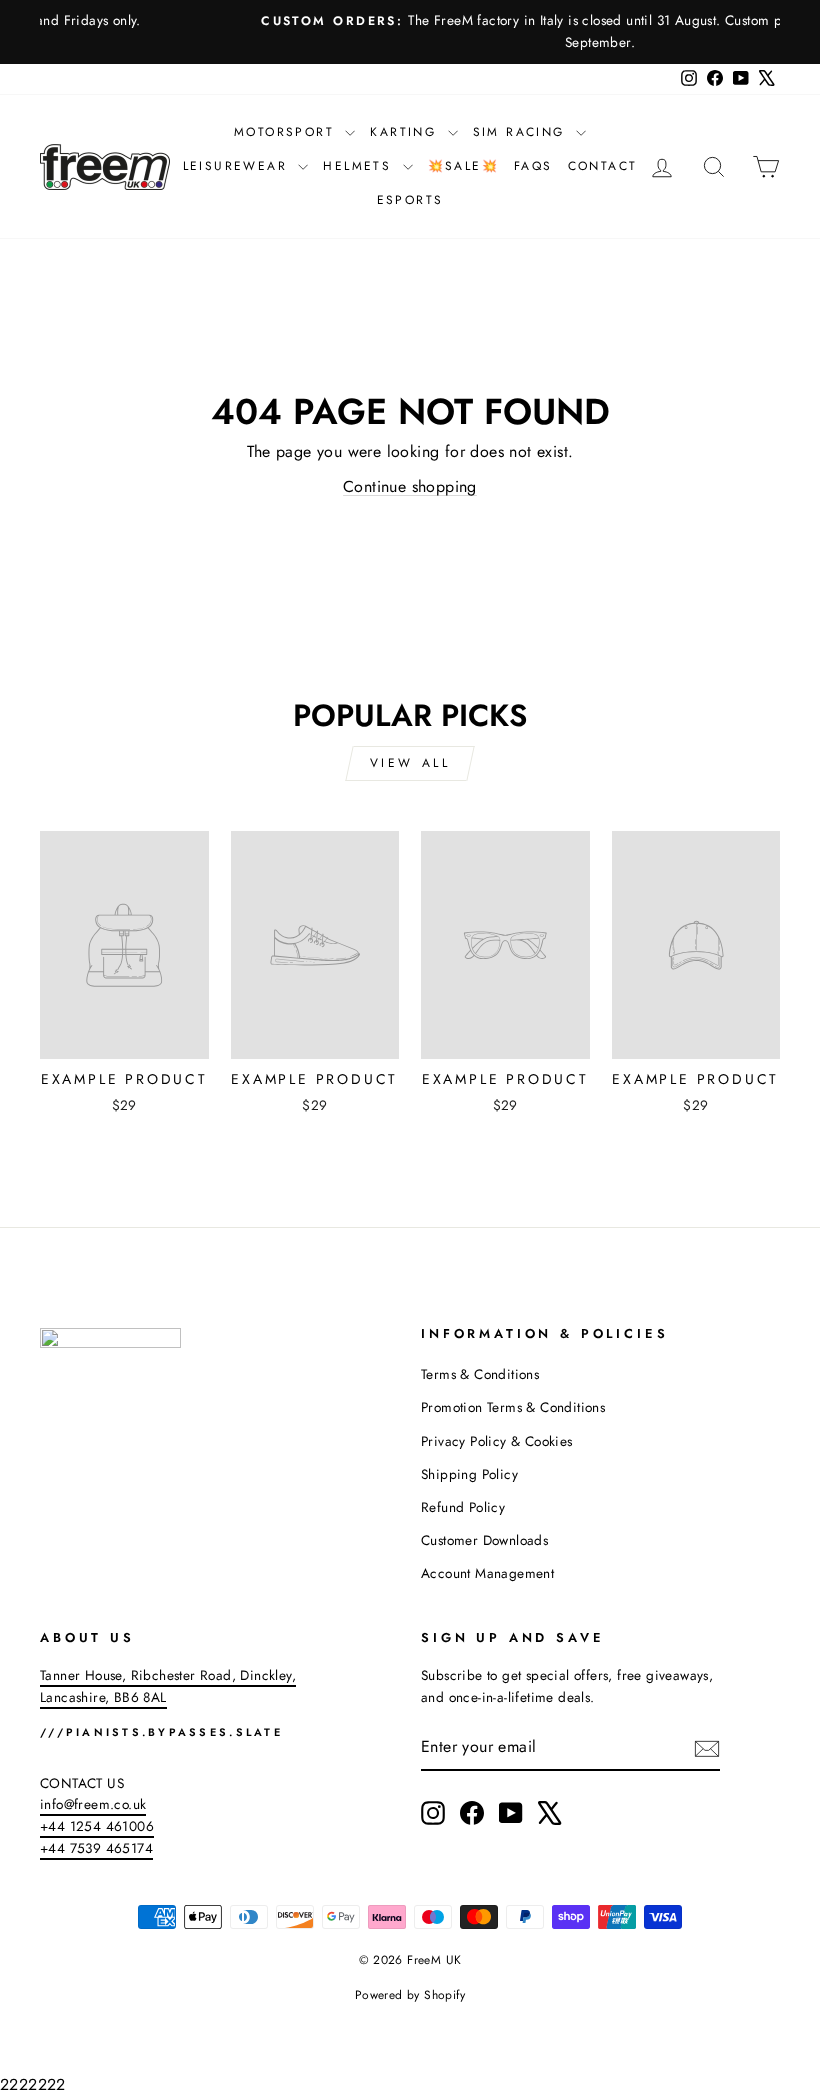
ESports (410, 200)
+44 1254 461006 (97, 1826)
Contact (603, 166)
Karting (406, 132)
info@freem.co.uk (93, 1804)
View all (410, 763)
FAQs (533, 166)
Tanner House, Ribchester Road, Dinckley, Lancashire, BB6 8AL (168, 1686)
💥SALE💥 (463, 166)
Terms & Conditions (480, 1374)
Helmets (360, 166)
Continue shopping (410, 486)
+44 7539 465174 (96, 1848)
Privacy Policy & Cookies (497, 1441)
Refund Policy (463, 1507)
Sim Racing (522, 132)
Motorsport (287, 132)
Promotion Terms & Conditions (513, 1407)
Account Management (487, 1573)
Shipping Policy (469, 1474)
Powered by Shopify (410, 1995)
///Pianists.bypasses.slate (161, 1732)
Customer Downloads (484, 1540)
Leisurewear (238, 166)
